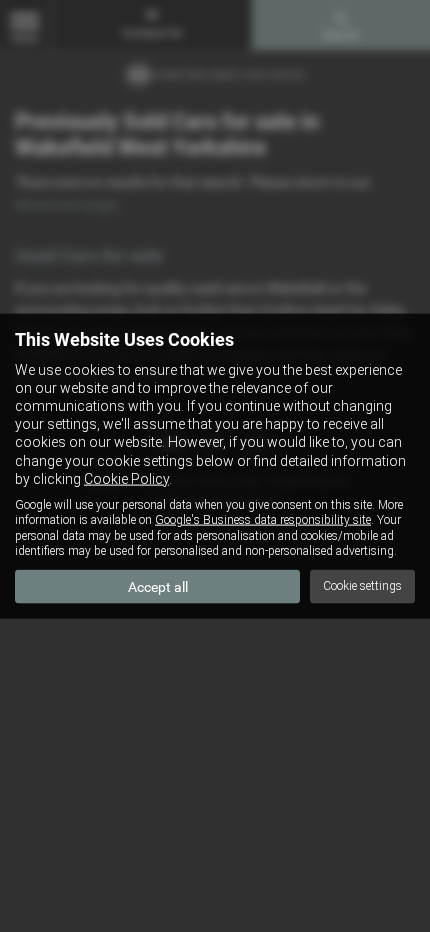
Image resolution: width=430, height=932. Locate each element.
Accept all (158, 586)
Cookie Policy (126, 478)
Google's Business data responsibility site (263, 520)
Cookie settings (362, 586)
